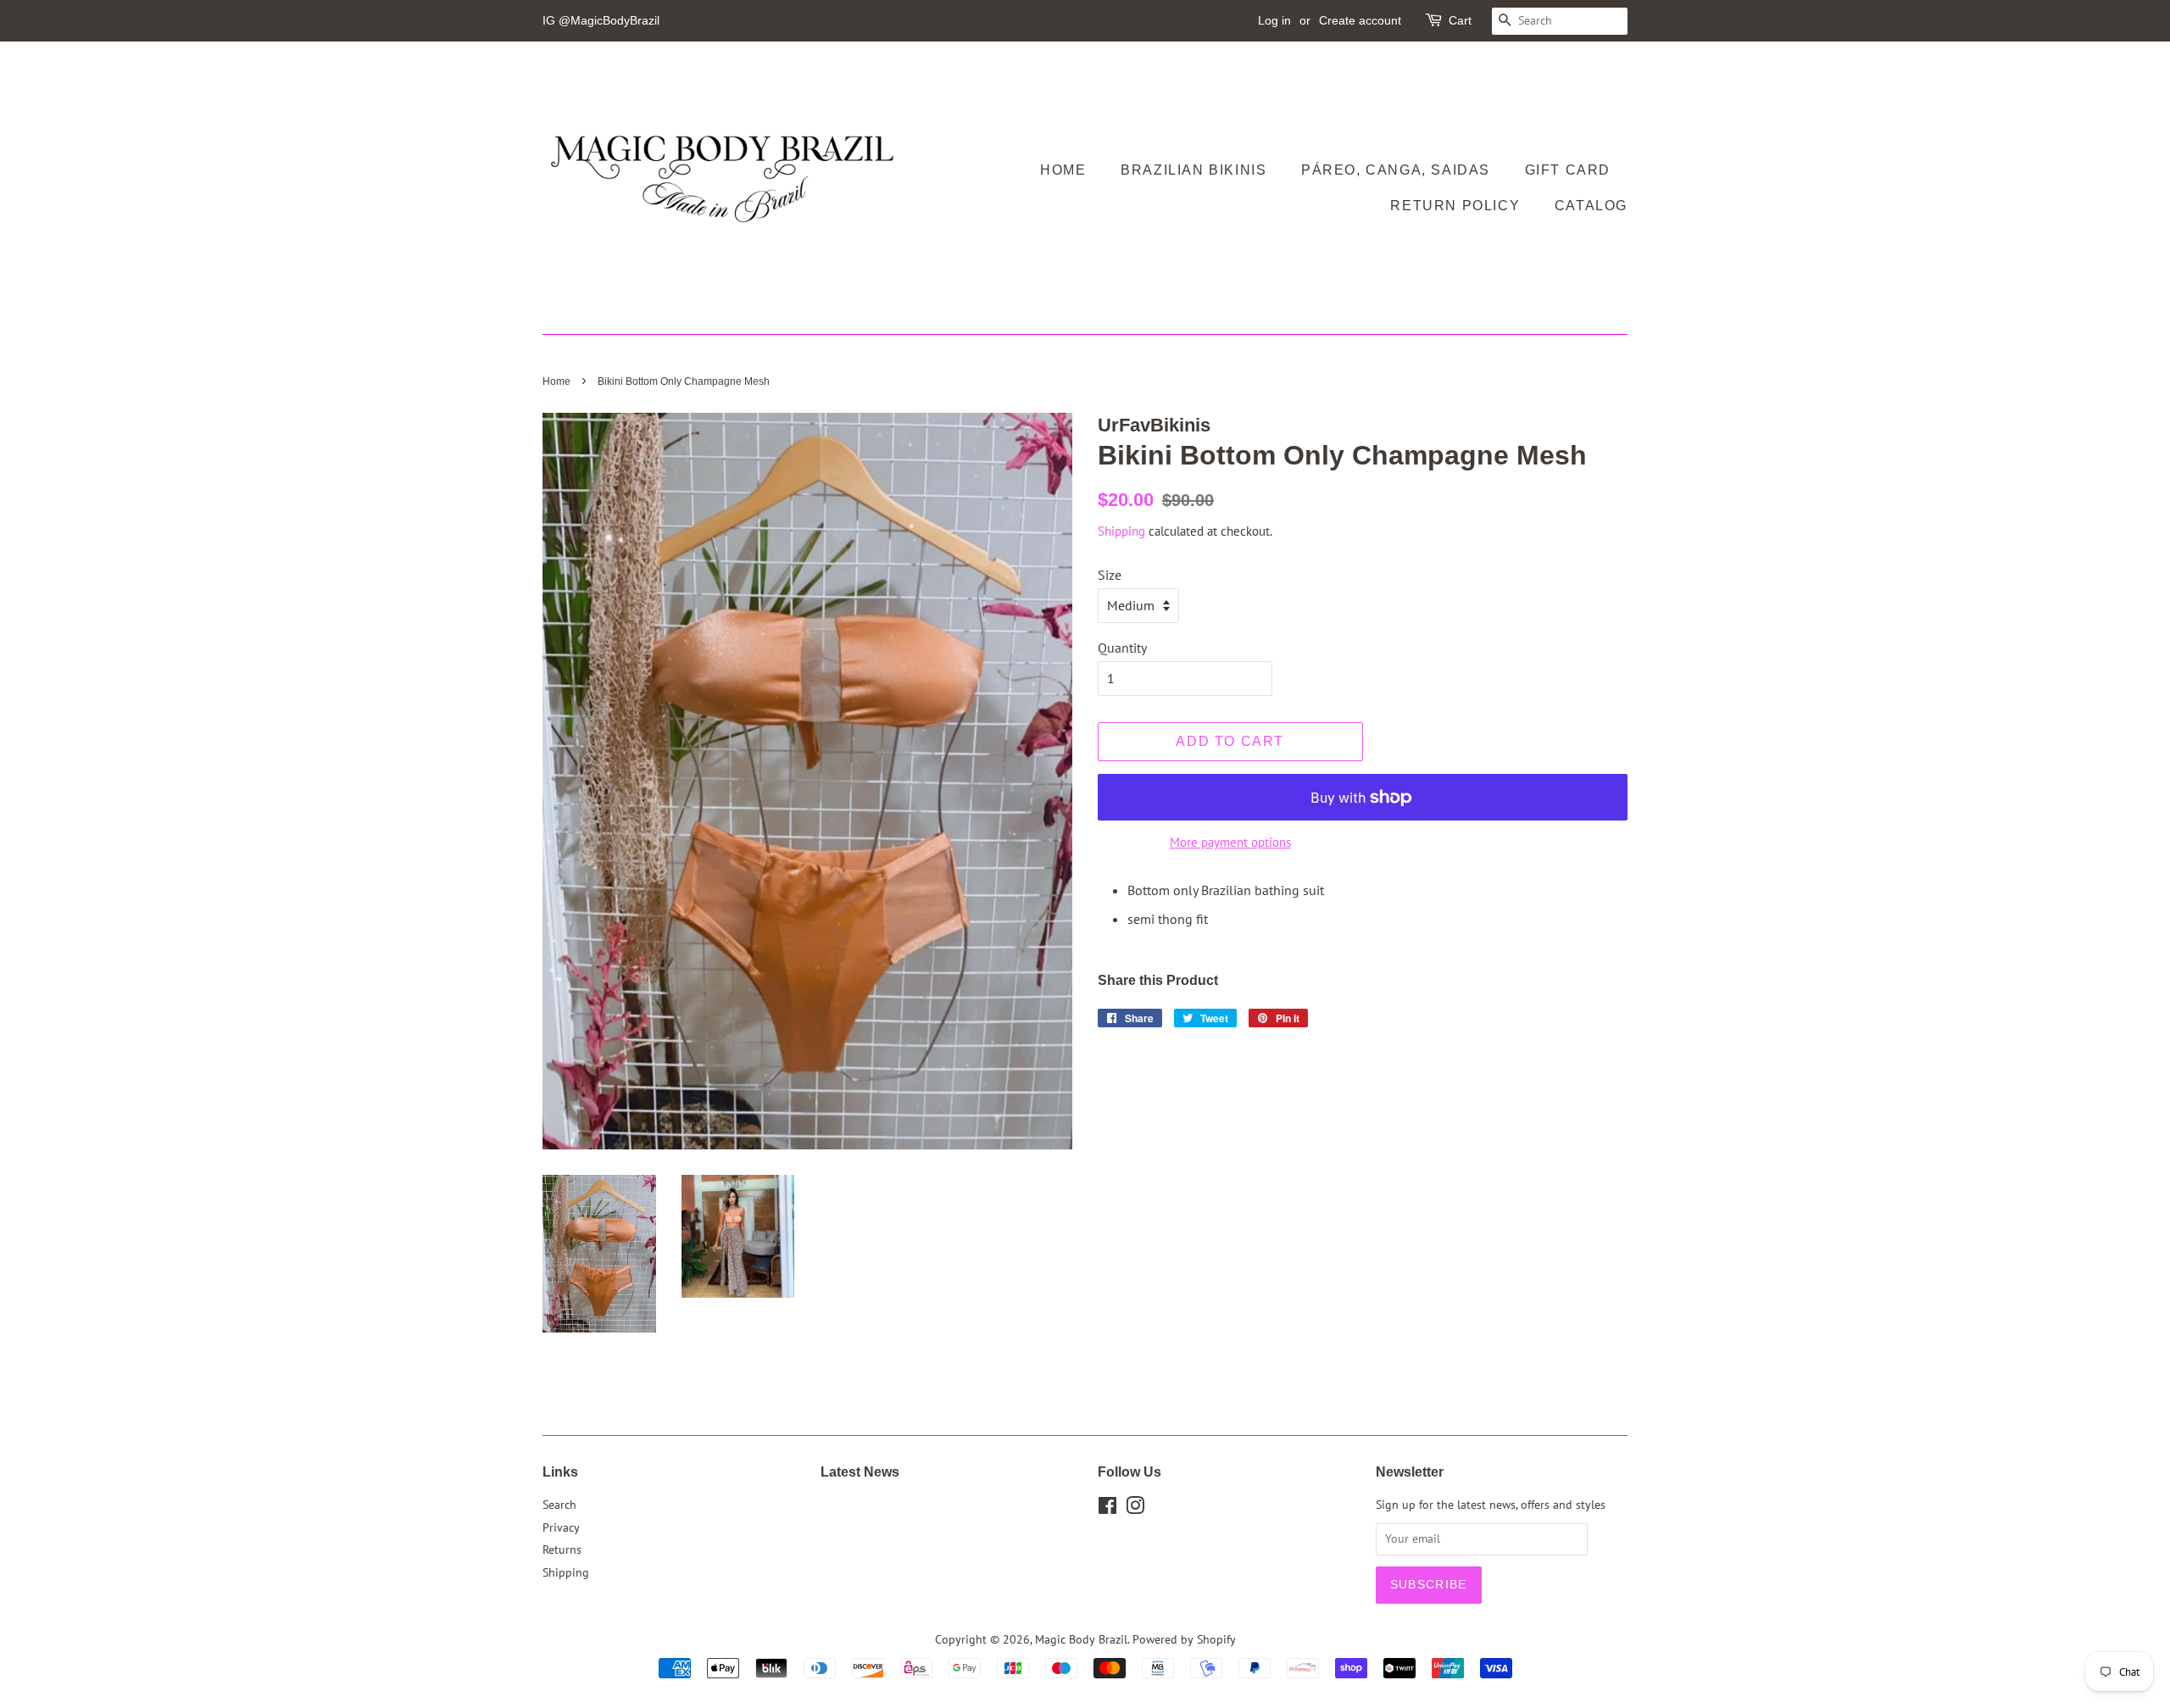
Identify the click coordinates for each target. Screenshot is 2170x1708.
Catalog (1591, 206)
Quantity (1122, 648)
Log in (1274, 20)
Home (1063, 170)
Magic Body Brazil (1081, 1639)
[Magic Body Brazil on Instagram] (1135, 1509)
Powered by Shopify (1184, 1639)
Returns (562, 1549)
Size (1110, 575)
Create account (1360, 20)
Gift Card (1568, 170)
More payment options (1230, 842)
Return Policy (1455, 206)
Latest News (860, 1472)
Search (559, 1505)
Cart (1460, 20)
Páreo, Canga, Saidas (1396, 170)
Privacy (561, 1527)
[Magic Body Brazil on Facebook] (1107, 1509)
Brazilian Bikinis (1193, 170)
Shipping (1121, 531)
